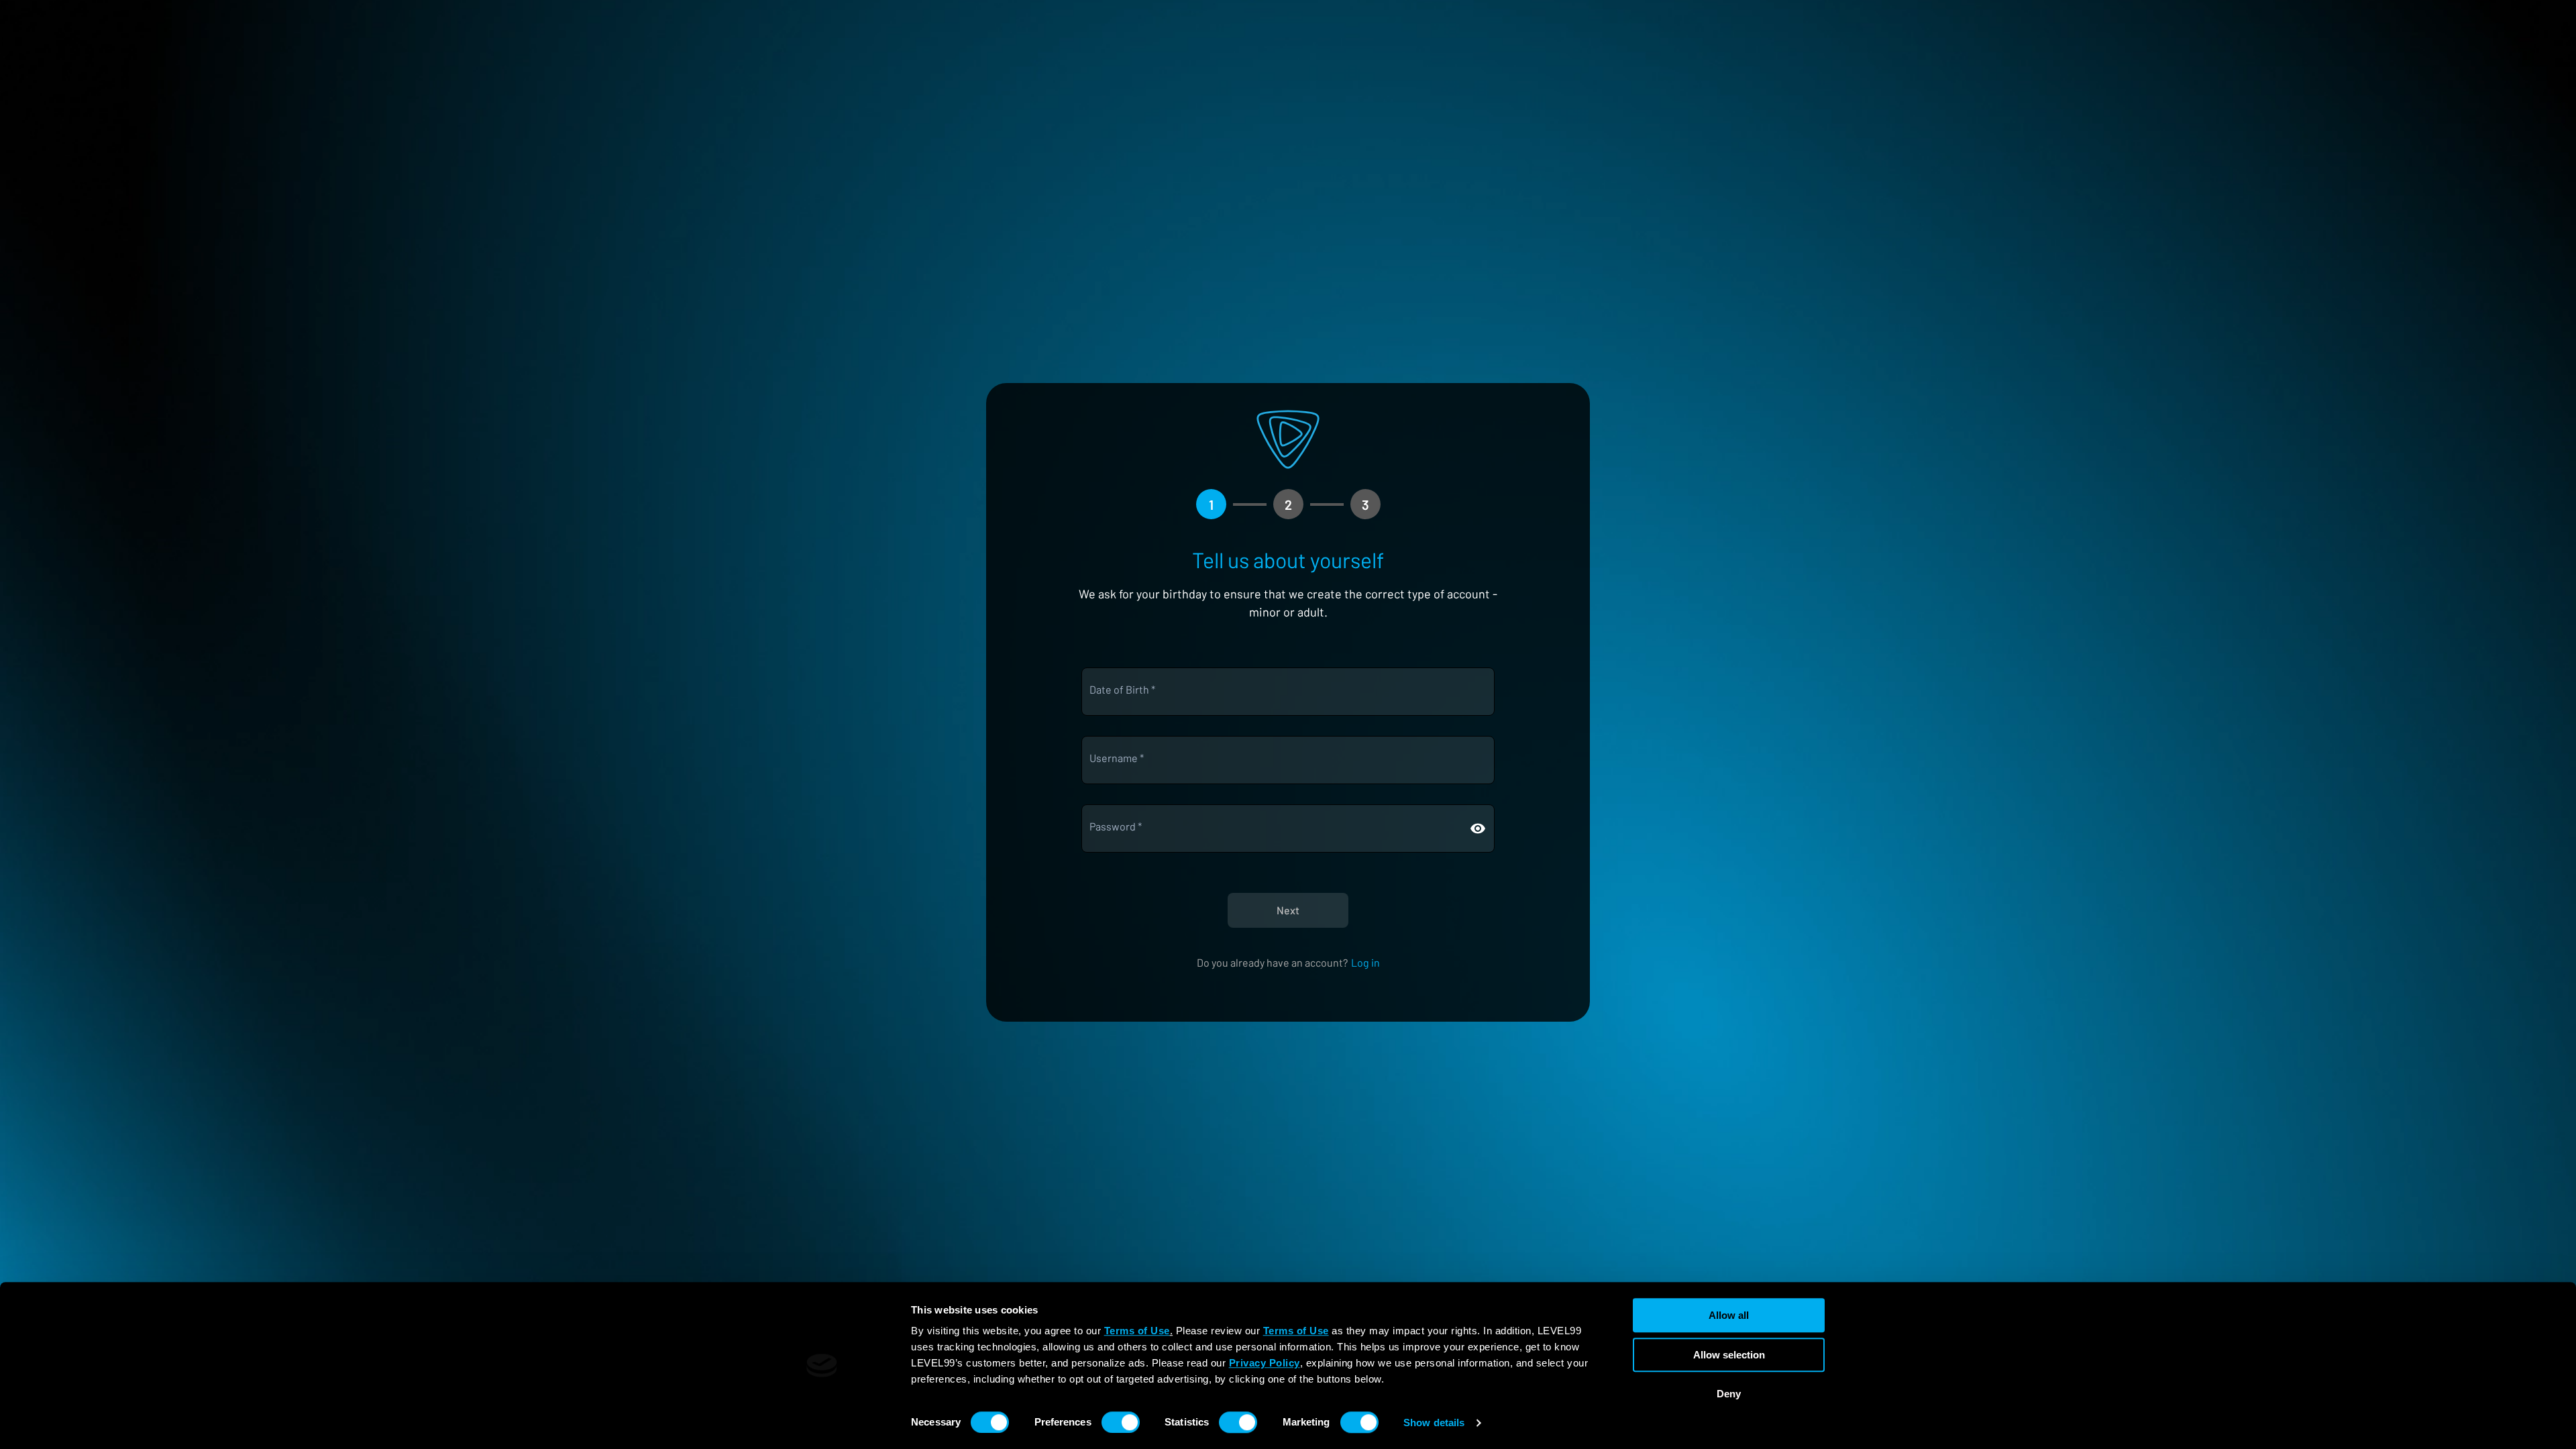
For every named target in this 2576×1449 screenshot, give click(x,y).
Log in (1365, 962)
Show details (1434, 1423)
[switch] (1121, 1422)
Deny (1729, 1394)
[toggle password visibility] (1478, 828)
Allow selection (1729, 1355)
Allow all (1729, 1315)
